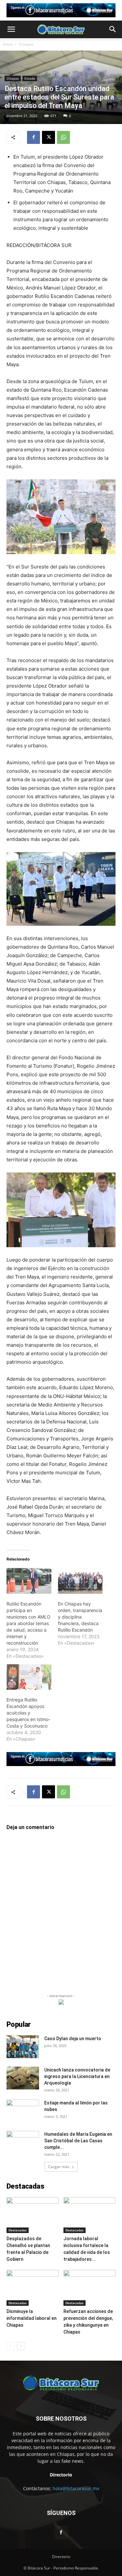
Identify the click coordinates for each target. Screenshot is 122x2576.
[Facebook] (34, 137)
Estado (30, 78)
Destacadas (18, 2230)
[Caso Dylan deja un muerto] (23, 2047)
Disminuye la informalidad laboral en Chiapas (32, 2318)
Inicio (8, 44)
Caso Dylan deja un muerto (73, 2039)
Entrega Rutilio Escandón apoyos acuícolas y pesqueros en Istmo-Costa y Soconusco (28, 1713)
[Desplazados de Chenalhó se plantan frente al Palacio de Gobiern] (33, 2215)
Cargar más (59, 2167)
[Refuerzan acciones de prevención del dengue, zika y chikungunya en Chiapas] (89, 2288)
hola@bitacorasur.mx (76, 2488)
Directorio (61, 2557)
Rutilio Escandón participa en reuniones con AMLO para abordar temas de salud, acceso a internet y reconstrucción (28, 1623)
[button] (11, 29)
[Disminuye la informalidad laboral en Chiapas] (33, 2288)
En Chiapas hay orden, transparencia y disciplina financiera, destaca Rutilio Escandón (80, 1617)
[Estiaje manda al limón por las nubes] (23, 2111)
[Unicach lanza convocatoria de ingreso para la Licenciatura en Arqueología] (23, 2078)
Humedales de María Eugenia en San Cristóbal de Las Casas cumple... (78, 2141)
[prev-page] (11, 2346)
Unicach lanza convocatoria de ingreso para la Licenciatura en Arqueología (77, 2076)
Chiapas (26, 44)
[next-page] (21, 2346)
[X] (48, 137)
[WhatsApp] (63, 137)
